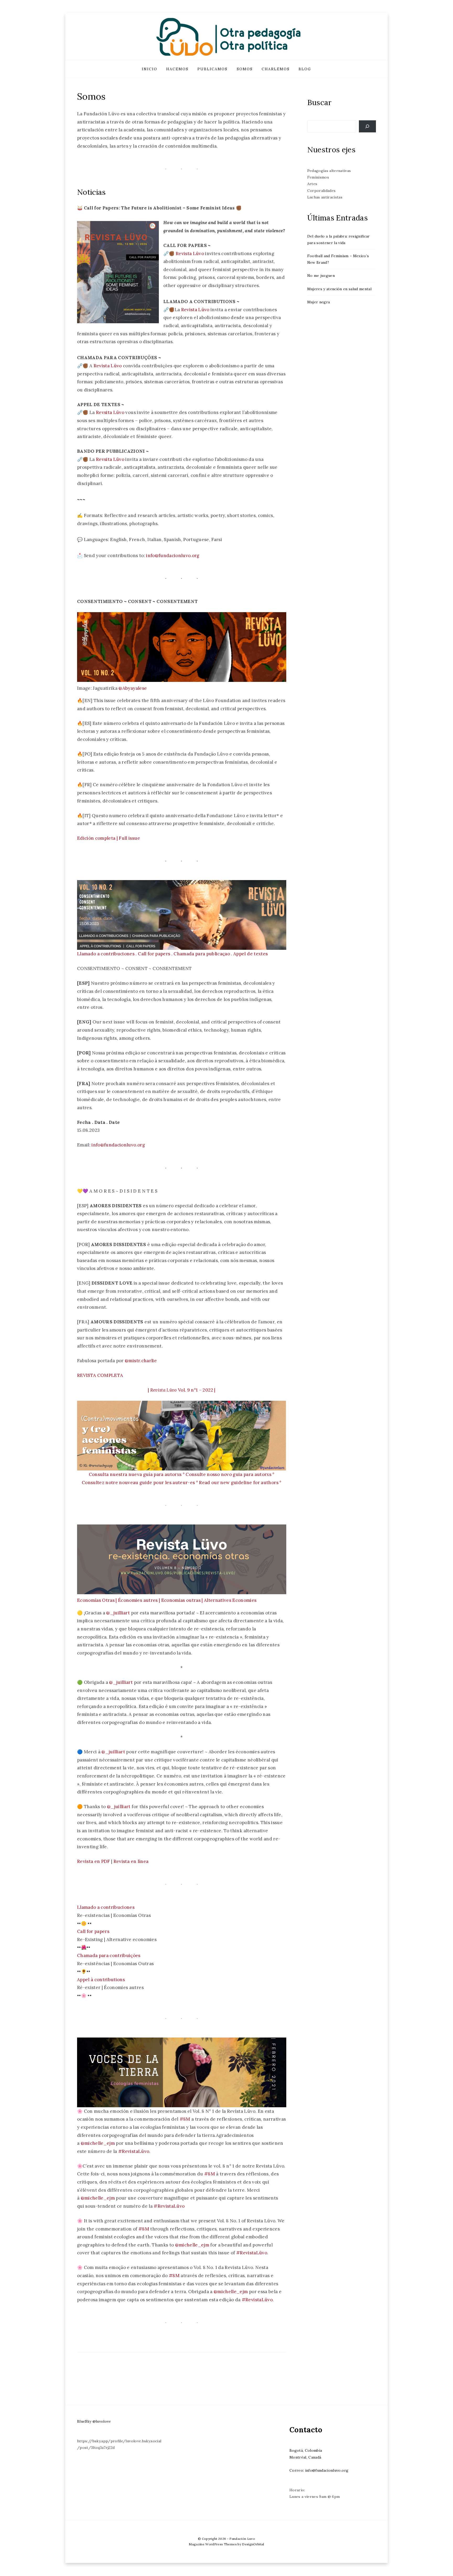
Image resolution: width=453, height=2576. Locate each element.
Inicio (150, 69)
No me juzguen (321, 276)
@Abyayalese (133, 688)
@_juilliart (118, 1613)
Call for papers (93, 1931)
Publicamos (212, 69)
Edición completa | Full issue (109, 838)
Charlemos (276, 69)
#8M (185, 2119)
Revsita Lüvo (110, 412)
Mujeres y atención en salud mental (339, 289)
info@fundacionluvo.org (173, 556)
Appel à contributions (101, 1980)
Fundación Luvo (242, 2539)
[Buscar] (367, 126)
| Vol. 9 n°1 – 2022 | (182, 1390)
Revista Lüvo (190, 254)
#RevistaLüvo (134, 2151)
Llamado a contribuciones (106, 1907)
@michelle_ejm (98, 2143)
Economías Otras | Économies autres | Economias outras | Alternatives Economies (167, 1600)
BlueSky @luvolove (94, 2421)
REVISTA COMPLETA (100, 1375)
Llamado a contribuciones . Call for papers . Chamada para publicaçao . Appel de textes (172, 954)
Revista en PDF (94, 1861)
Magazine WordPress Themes (213, 2544)
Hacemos (177, 69)
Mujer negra (319, 302)
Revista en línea (131, 1861)
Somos (245, 69)
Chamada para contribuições (109, 1955)
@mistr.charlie (141, 1361)
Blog (305, 69)
